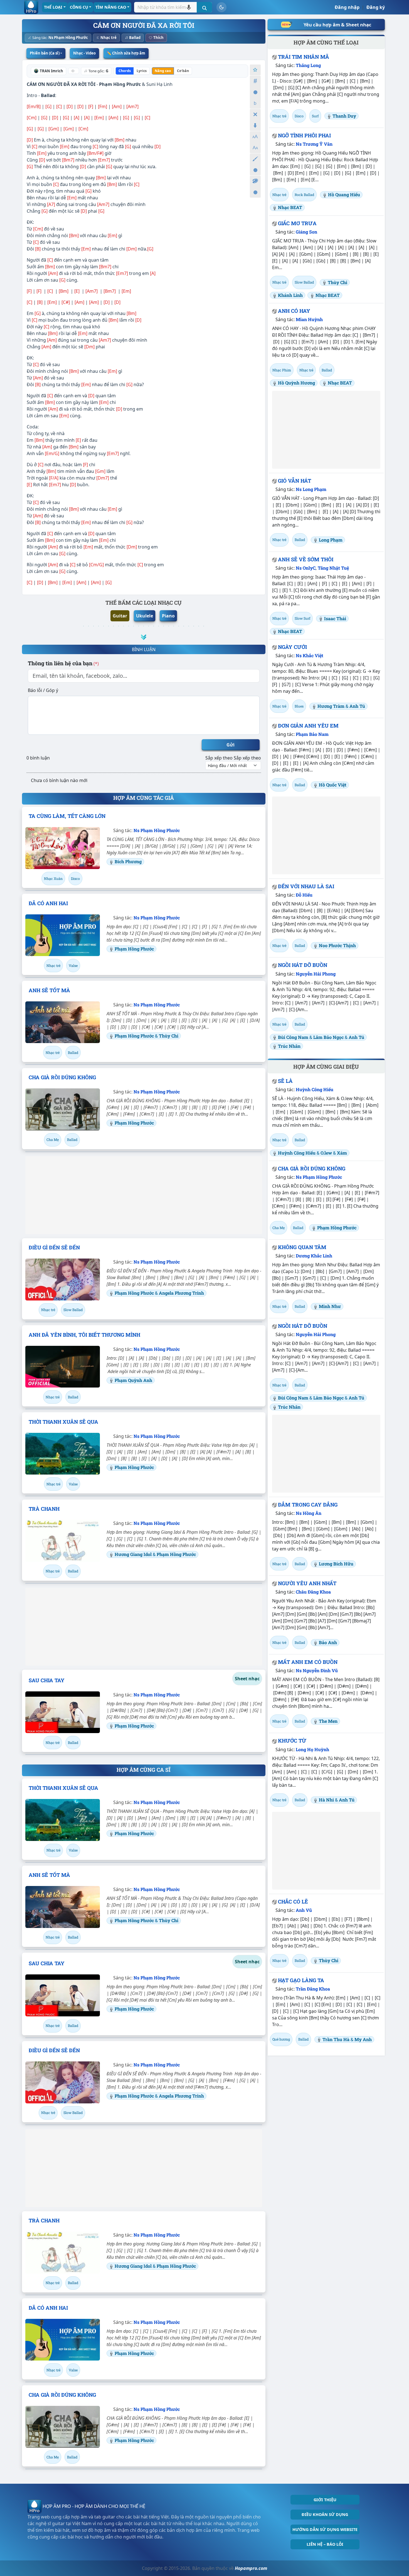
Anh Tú (357, 706)
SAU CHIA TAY (47, 1680)
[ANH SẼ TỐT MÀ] (63, 1022)
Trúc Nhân (289, 1046)
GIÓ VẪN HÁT (295, 481)
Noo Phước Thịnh (337, 945)
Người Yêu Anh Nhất (307, 1583)
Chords (125, 71)
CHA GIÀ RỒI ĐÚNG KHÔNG (62, 1077)
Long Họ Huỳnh (312, 1749)
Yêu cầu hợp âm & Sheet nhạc (337, 25)
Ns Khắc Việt (310, 655)
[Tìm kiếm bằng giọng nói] (189, 7)
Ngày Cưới (292, 647)
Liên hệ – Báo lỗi (325, 2544)
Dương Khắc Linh (314, 1256)
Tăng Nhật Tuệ (333, 568)
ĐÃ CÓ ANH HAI (48, 903)
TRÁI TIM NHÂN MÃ (304, 57)
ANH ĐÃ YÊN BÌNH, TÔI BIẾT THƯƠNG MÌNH (84, 1335)
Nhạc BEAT (290, 207)
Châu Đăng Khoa (313, 1592)
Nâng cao (163, 71)
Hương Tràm (331, 706)
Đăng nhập (347, 7)
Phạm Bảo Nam (312, 734)
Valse (73, 966)
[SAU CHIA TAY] (63, 1712)
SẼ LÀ (285, 1081)
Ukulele (145, 616)
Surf (315, 116)
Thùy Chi (169, 1036)
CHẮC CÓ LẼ (293, 1902)
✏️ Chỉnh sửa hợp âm (126, 53)
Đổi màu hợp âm (255, 181)
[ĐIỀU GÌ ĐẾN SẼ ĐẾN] (63, 1279)
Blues (299, 706)
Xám (342, 1153)
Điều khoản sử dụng (325, 2514)
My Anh (363, 2039)
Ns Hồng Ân (309, 1513)
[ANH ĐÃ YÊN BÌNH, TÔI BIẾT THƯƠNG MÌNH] (63, 1367)
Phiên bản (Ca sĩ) (45, 53)
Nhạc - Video (84, 53)
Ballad (135, 38)
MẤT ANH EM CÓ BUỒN (308, 1662)
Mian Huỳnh (309, 319)
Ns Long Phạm (311, 489)
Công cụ (79, 7)
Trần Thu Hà (336, 2039)
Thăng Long (308, 65)
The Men (328, 1721)
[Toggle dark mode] (221, 7)
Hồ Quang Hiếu (344, 194)
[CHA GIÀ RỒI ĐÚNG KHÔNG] (63, 1109)
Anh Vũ (304, 1910)
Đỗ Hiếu (304, 895)
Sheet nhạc (247, 1679)
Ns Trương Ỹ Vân (314, 144)
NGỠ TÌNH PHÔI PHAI (304, 135)
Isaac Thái (335, 618)
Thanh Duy (344, 116)
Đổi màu (255, 159)
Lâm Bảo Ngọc (328, 1037)
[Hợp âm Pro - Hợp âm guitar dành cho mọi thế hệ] (31, 7)
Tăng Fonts (255, 137)
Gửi (231, 745)
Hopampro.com (251, 2568)
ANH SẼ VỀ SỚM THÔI (306, 559)
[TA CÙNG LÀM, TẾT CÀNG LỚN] (63, 848)
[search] (204, 7)
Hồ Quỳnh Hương (296, 383)
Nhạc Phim (282, 370)
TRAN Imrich (51, 71)
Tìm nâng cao (111, 7)
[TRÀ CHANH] (63, 1541)
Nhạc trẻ (109, 38)
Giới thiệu (325, 2500)
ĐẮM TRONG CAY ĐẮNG (308, 1505)
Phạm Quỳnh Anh (133, 1380)
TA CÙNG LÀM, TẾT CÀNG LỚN (67, 816)
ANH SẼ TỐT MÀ (49, 990)
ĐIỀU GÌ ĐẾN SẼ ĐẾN (54, 1247)
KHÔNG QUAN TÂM (302, 1247)
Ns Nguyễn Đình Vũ (317, 1670)
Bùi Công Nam (293, 1037)
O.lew (326, 1153)
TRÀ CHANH (44, 1509)
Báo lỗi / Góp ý (43, 690)
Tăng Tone (255, 81)
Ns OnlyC (306, 568)
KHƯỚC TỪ (292, 1741)
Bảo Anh (328, 1642)
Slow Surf (302, 618)
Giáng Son (306, 232)
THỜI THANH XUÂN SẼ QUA (63, 1422)
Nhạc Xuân (53, 878)
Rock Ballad (304, 195)
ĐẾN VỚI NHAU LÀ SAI (306, 886)
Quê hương (281, 2039)
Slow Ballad (73, 1310)
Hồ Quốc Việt (333, 785)
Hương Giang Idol (134, 1554)
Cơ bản (183, 71)
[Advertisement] (144, 1195)
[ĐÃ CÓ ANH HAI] (63, 935)
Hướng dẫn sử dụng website (325, 2529)
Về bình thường (255, 92)
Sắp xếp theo (219, 758)
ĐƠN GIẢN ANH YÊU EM (308, 726)
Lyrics (142, 71)
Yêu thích (255, 70)
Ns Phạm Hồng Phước (68, 38)
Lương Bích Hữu (336, 1564)
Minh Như (330, 1306)
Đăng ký (376, 7)
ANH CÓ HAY (294, 311)
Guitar (120, 616)
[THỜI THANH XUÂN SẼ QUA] (63, 1454)
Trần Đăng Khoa (313, 1989)
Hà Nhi (326, 1800)
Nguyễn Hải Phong (316, 974)
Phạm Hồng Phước (120, 84)
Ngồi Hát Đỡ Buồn (303, 965)
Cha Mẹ (53, 1140)
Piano (168, 616)
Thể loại (53, 7)
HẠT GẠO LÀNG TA (301, 1980)
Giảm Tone (255, 103)
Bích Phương (128, 861)
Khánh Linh (290, 295)
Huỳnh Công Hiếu (315, 1089)
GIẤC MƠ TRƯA (297, 223)
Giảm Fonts (255, 148)
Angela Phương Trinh (181, 1293)
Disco (75, 878)
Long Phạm (331, 540)
